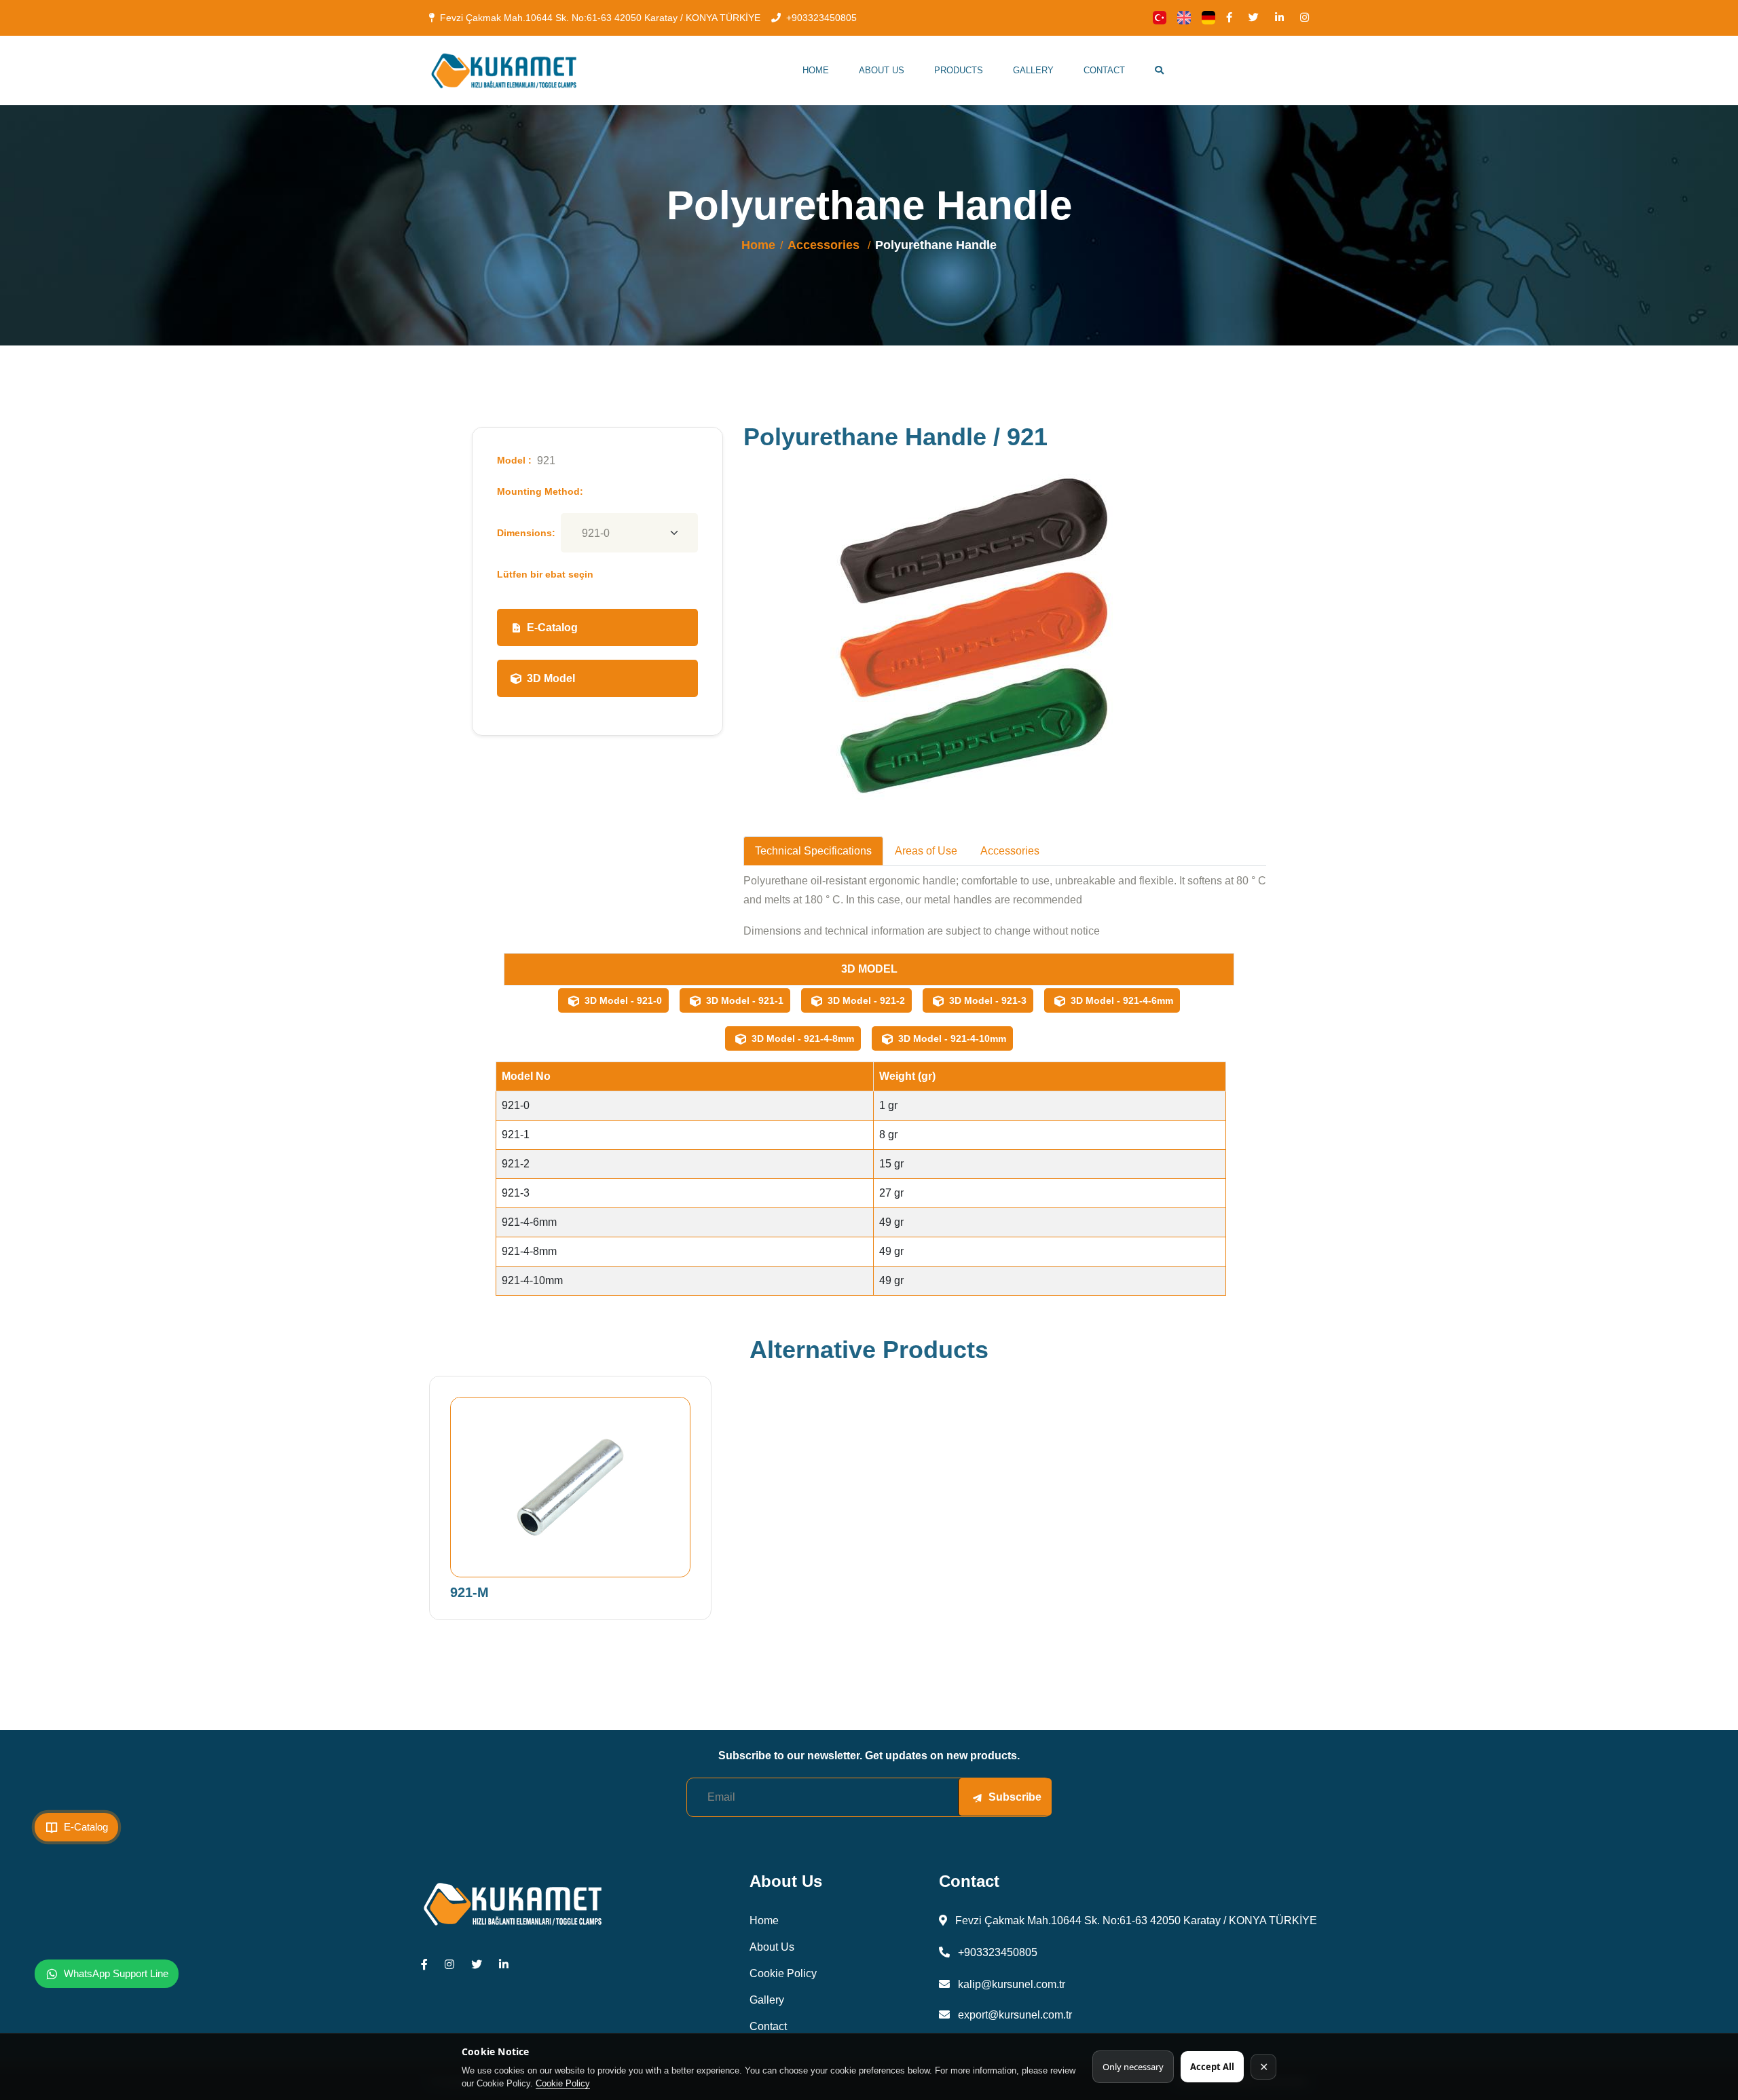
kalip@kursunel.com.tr (1010, 1984)
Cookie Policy (563, 2083)
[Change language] (1160, 18)
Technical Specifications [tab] (813, 851)
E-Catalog (552, 627)
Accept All (1212, 2067)
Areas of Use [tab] (926, 851)
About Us (882, 70)
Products (959, 70)
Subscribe (1015, 1797)
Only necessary (1133, 2067)
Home (816, 70)
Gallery (1033, 70)
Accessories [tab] (1010, 851)
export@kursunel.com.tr (1014, 2015)
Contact (1104, 70)
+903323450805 (821, 18)
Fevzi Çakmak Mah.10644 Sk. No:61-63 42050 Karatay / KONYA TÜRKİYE (600, 18)
